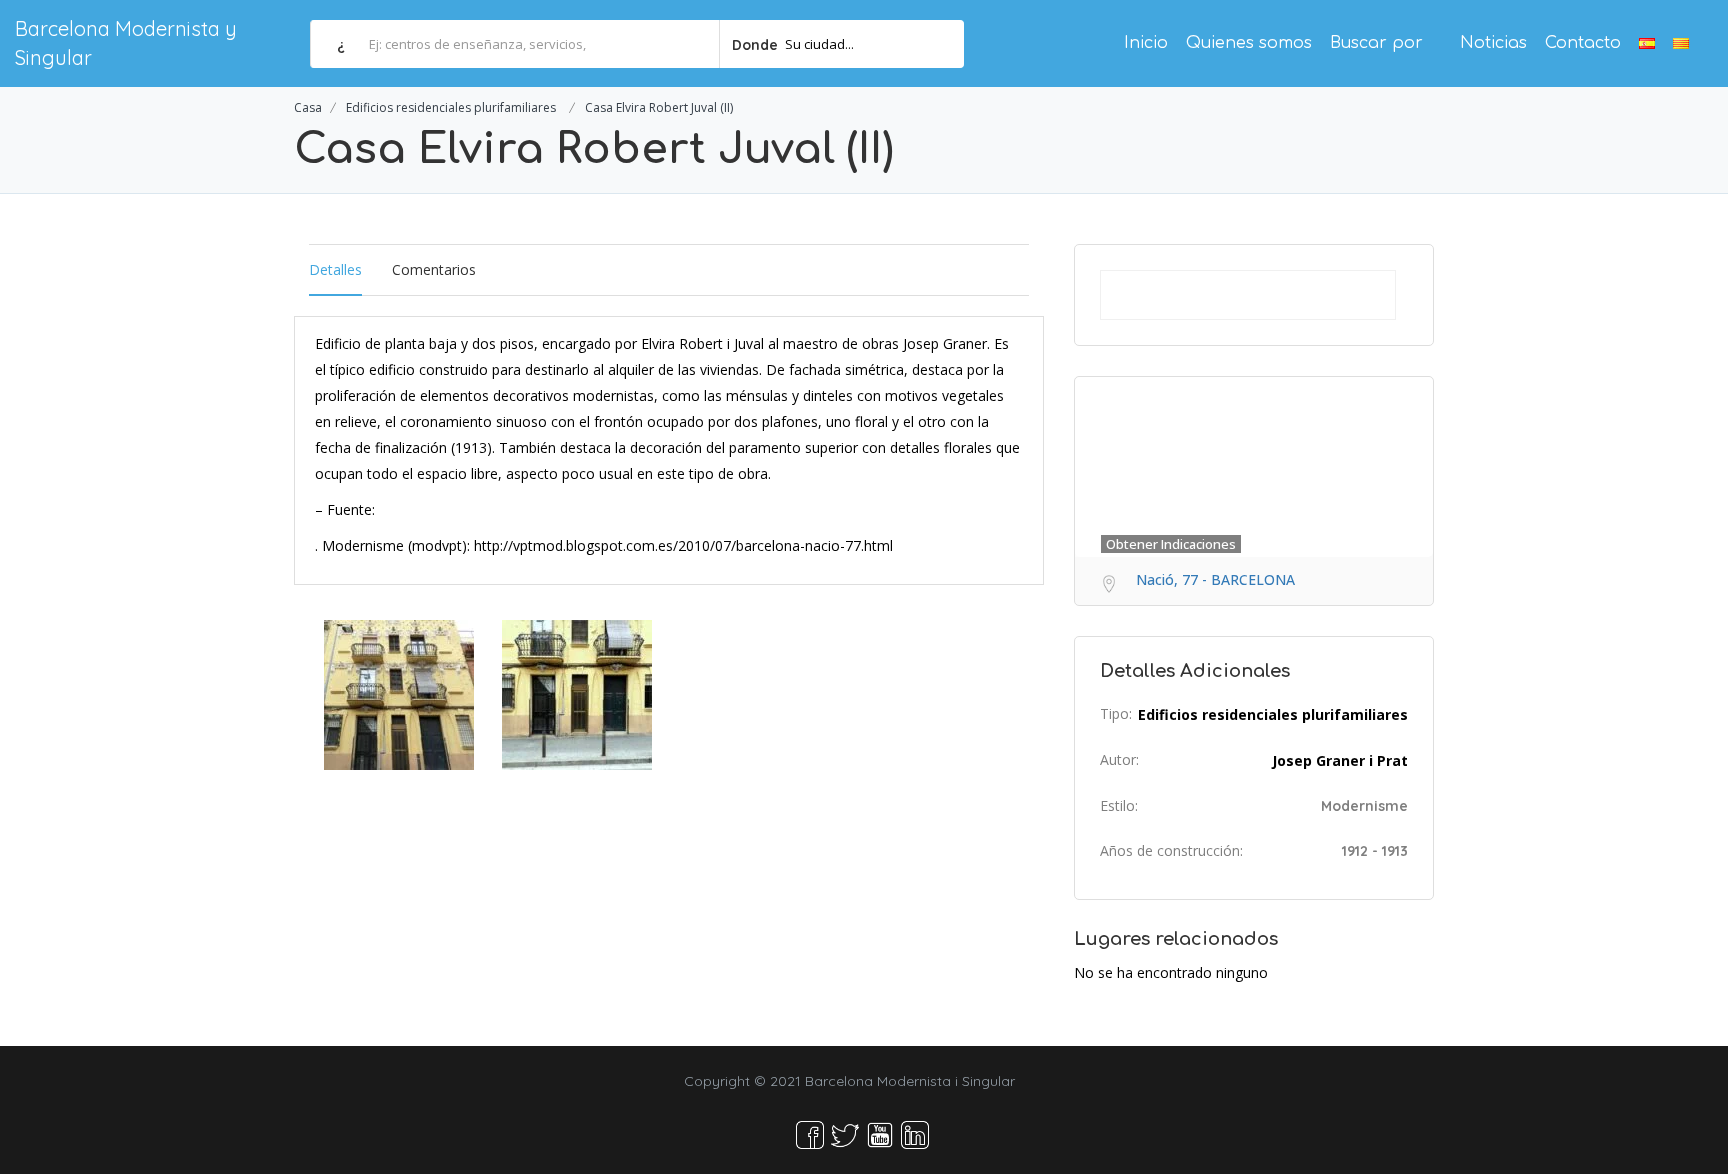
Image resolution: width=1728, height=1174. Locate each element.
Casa (308, 107)
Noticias (1493, 43)
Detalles (335, 269)
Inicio (1146, 43)
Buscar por (1376, 43)
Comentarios (434, 269)
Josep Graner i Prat (1340, 760)
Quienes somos (1249, 43)
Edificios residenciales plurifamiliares (451, 107)
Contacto (1583, 43)
